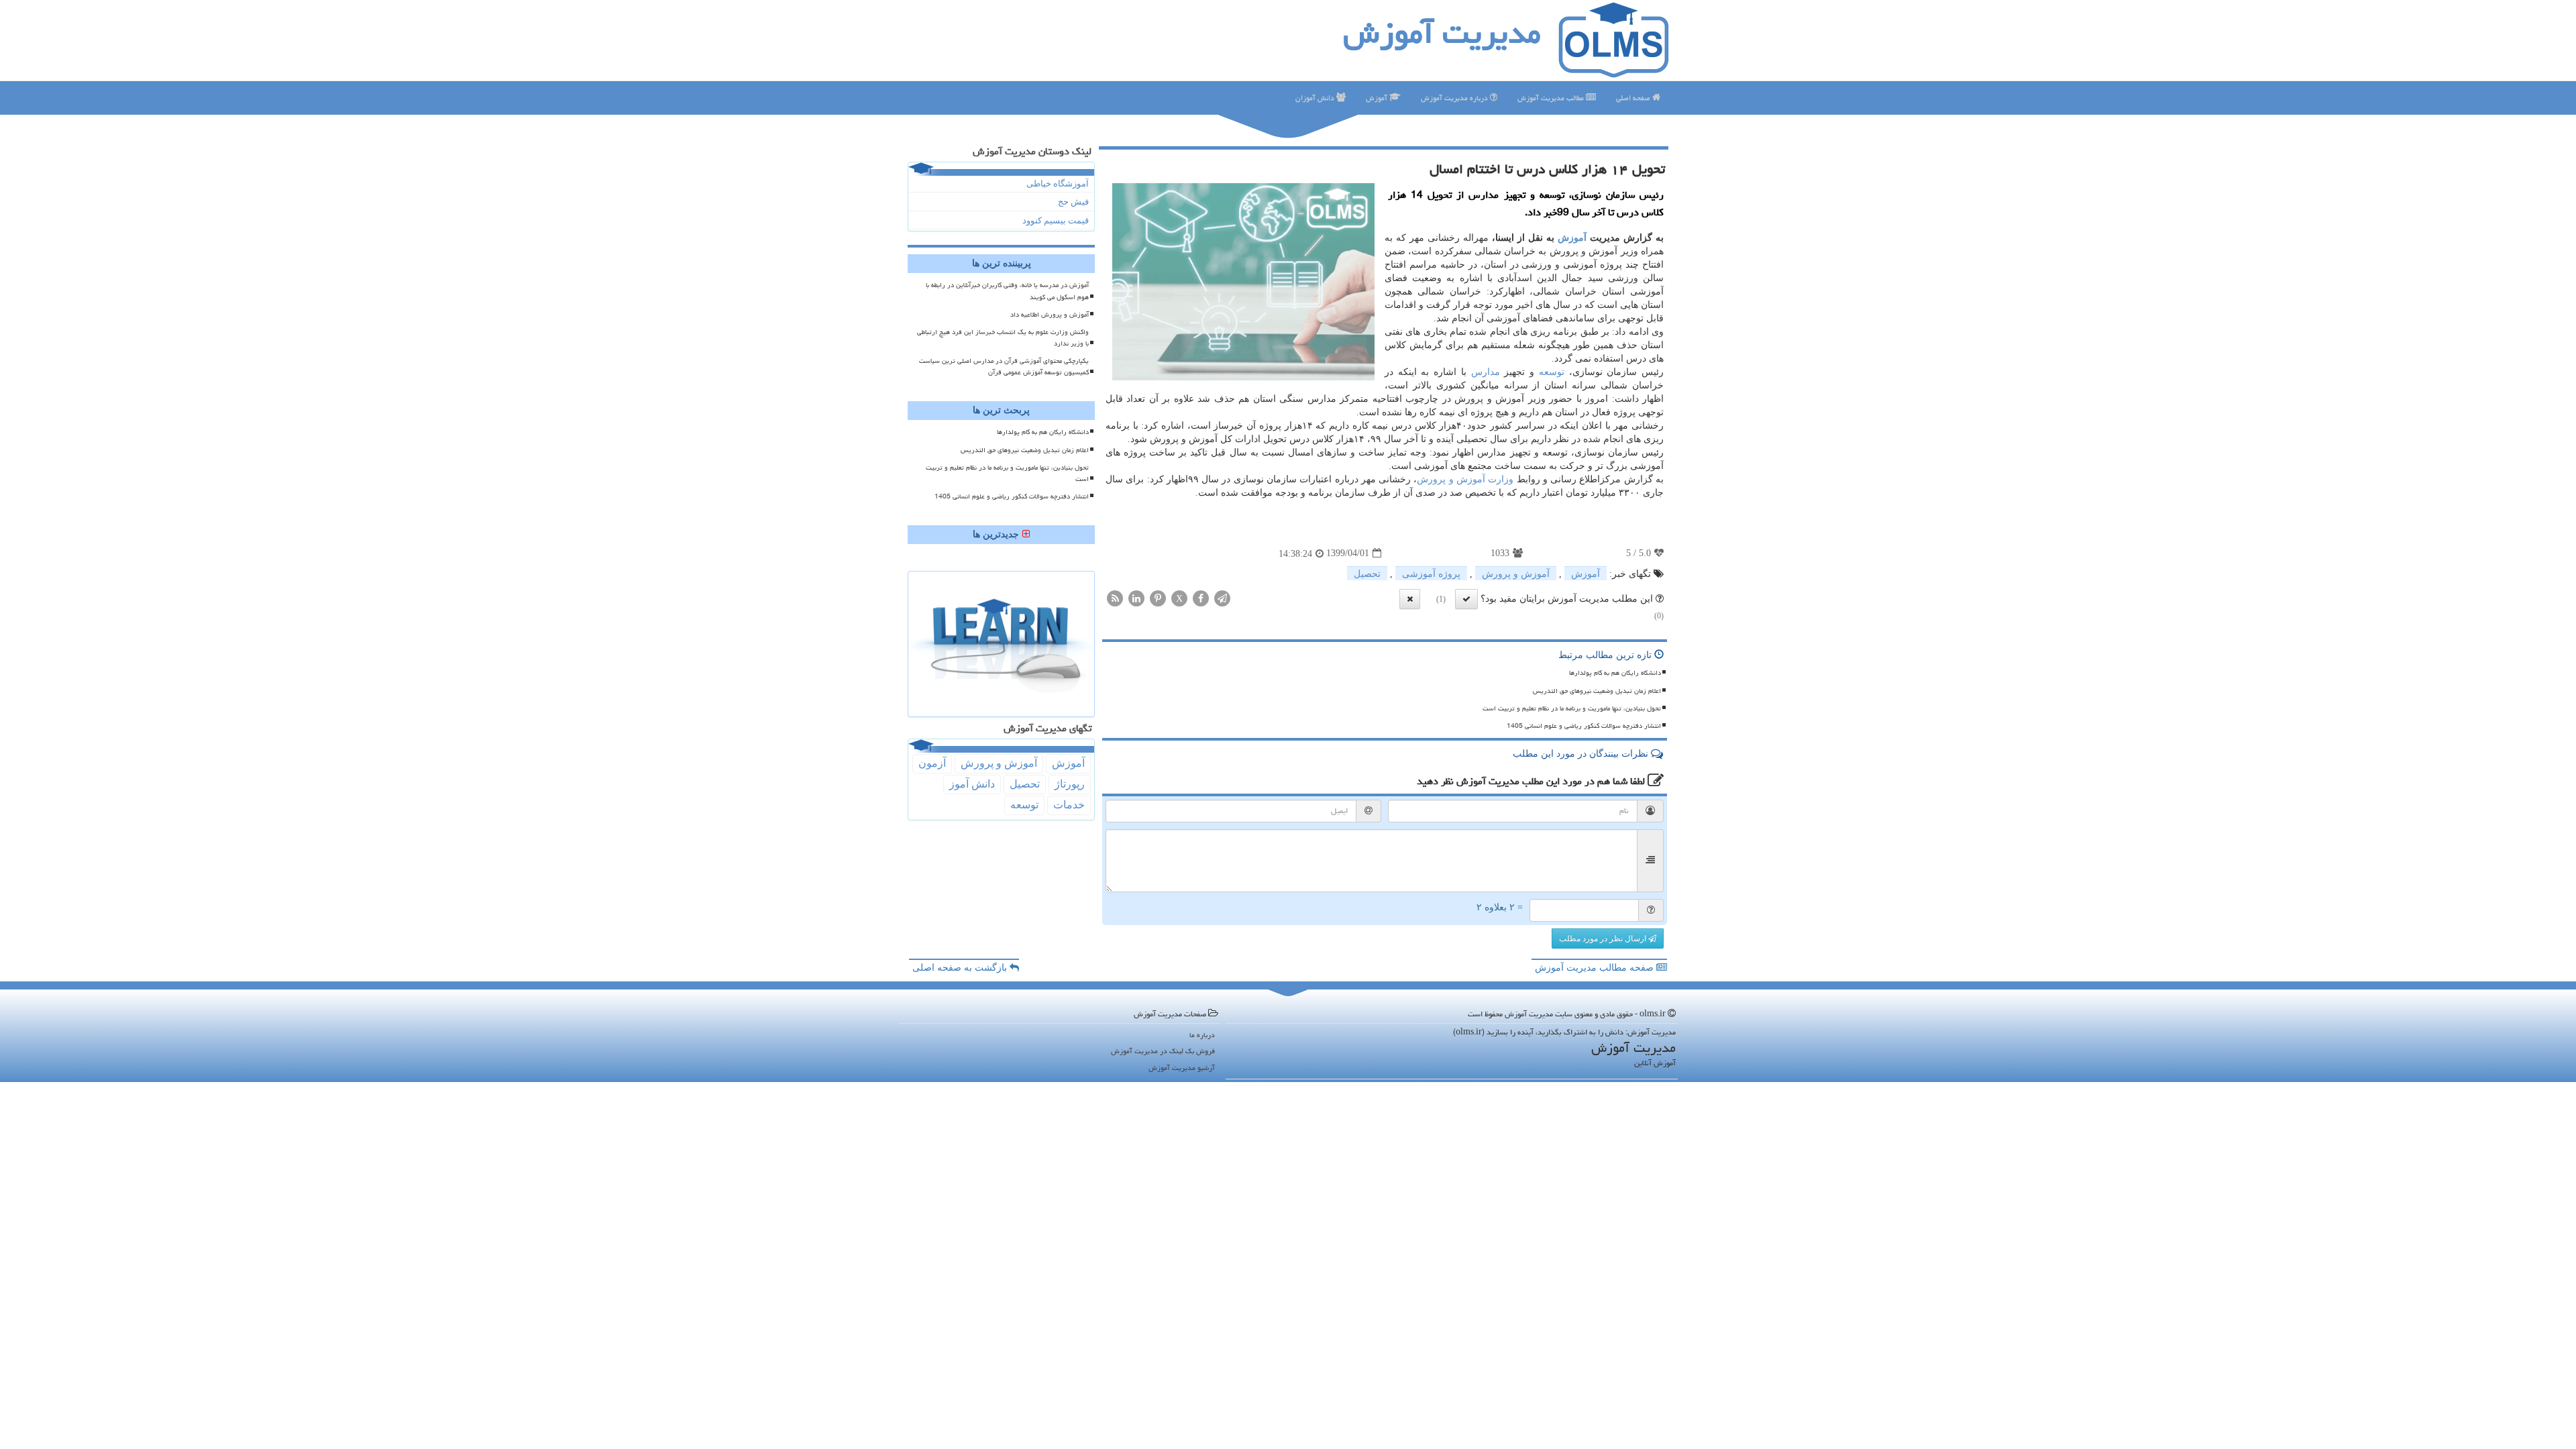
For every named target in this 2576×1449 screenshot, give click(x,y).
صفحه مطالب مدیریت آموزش (1596, 968)
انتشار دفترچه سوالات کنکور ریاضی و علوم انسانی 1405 (1584, 726)
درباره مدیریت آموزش (1455, 98)
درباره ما (1202, 1035)
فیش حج (1073, 202)
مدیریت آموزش (1442, 33)
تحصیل (1367, 574)
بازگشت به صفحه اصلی (961, 968)
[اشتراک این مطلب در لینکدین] (1136, 597)
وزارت (1501, 479)
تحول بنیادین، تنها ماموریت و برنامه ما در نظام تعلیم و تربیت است (1572, 708)
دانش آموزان (1316, 98)
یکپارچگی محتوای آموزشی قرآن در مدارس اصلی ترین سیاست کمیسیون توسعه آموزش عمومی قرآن (1004, 367)
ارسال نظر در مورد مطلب (1604, 938)
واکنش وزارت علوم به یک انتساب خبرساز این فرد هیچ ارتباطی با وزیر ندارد (1003, 338)
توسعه (1552, 372)
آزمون (932, 763)
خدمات (1069, 805)
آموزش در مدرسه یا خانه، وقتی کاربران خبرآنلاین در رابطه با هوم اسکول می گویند (1007, 291)
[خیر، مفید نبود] (1410, 599)
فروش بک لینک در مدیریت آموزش (1163, 1051)
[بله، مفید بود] (1466, 599)
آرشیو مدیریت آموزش (1182, 1068)
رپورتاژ (1070, 784)
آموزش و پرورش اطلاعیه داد (1050, 315)
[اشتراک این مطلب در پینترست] (1158, 597)
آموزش (1378, 98)
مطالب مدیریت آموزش (1552, 98)
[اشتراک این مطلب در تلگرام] (1222, 597)
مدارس (1486, 372)
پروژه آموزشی (1431, 574)
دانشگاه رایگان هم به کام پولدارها (1615, 673)
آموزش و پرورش (1451, 479)
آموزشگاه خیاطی (1058, 183)
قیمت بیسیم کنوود (1056, 220)
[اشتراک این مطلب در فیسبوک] (1201, 597)
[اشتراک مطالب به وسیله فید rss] (1115, 597)
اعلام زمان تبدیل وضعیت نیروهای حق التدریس (1597, 691)
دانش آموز (972, 784)
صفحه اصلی (1634, 98)
